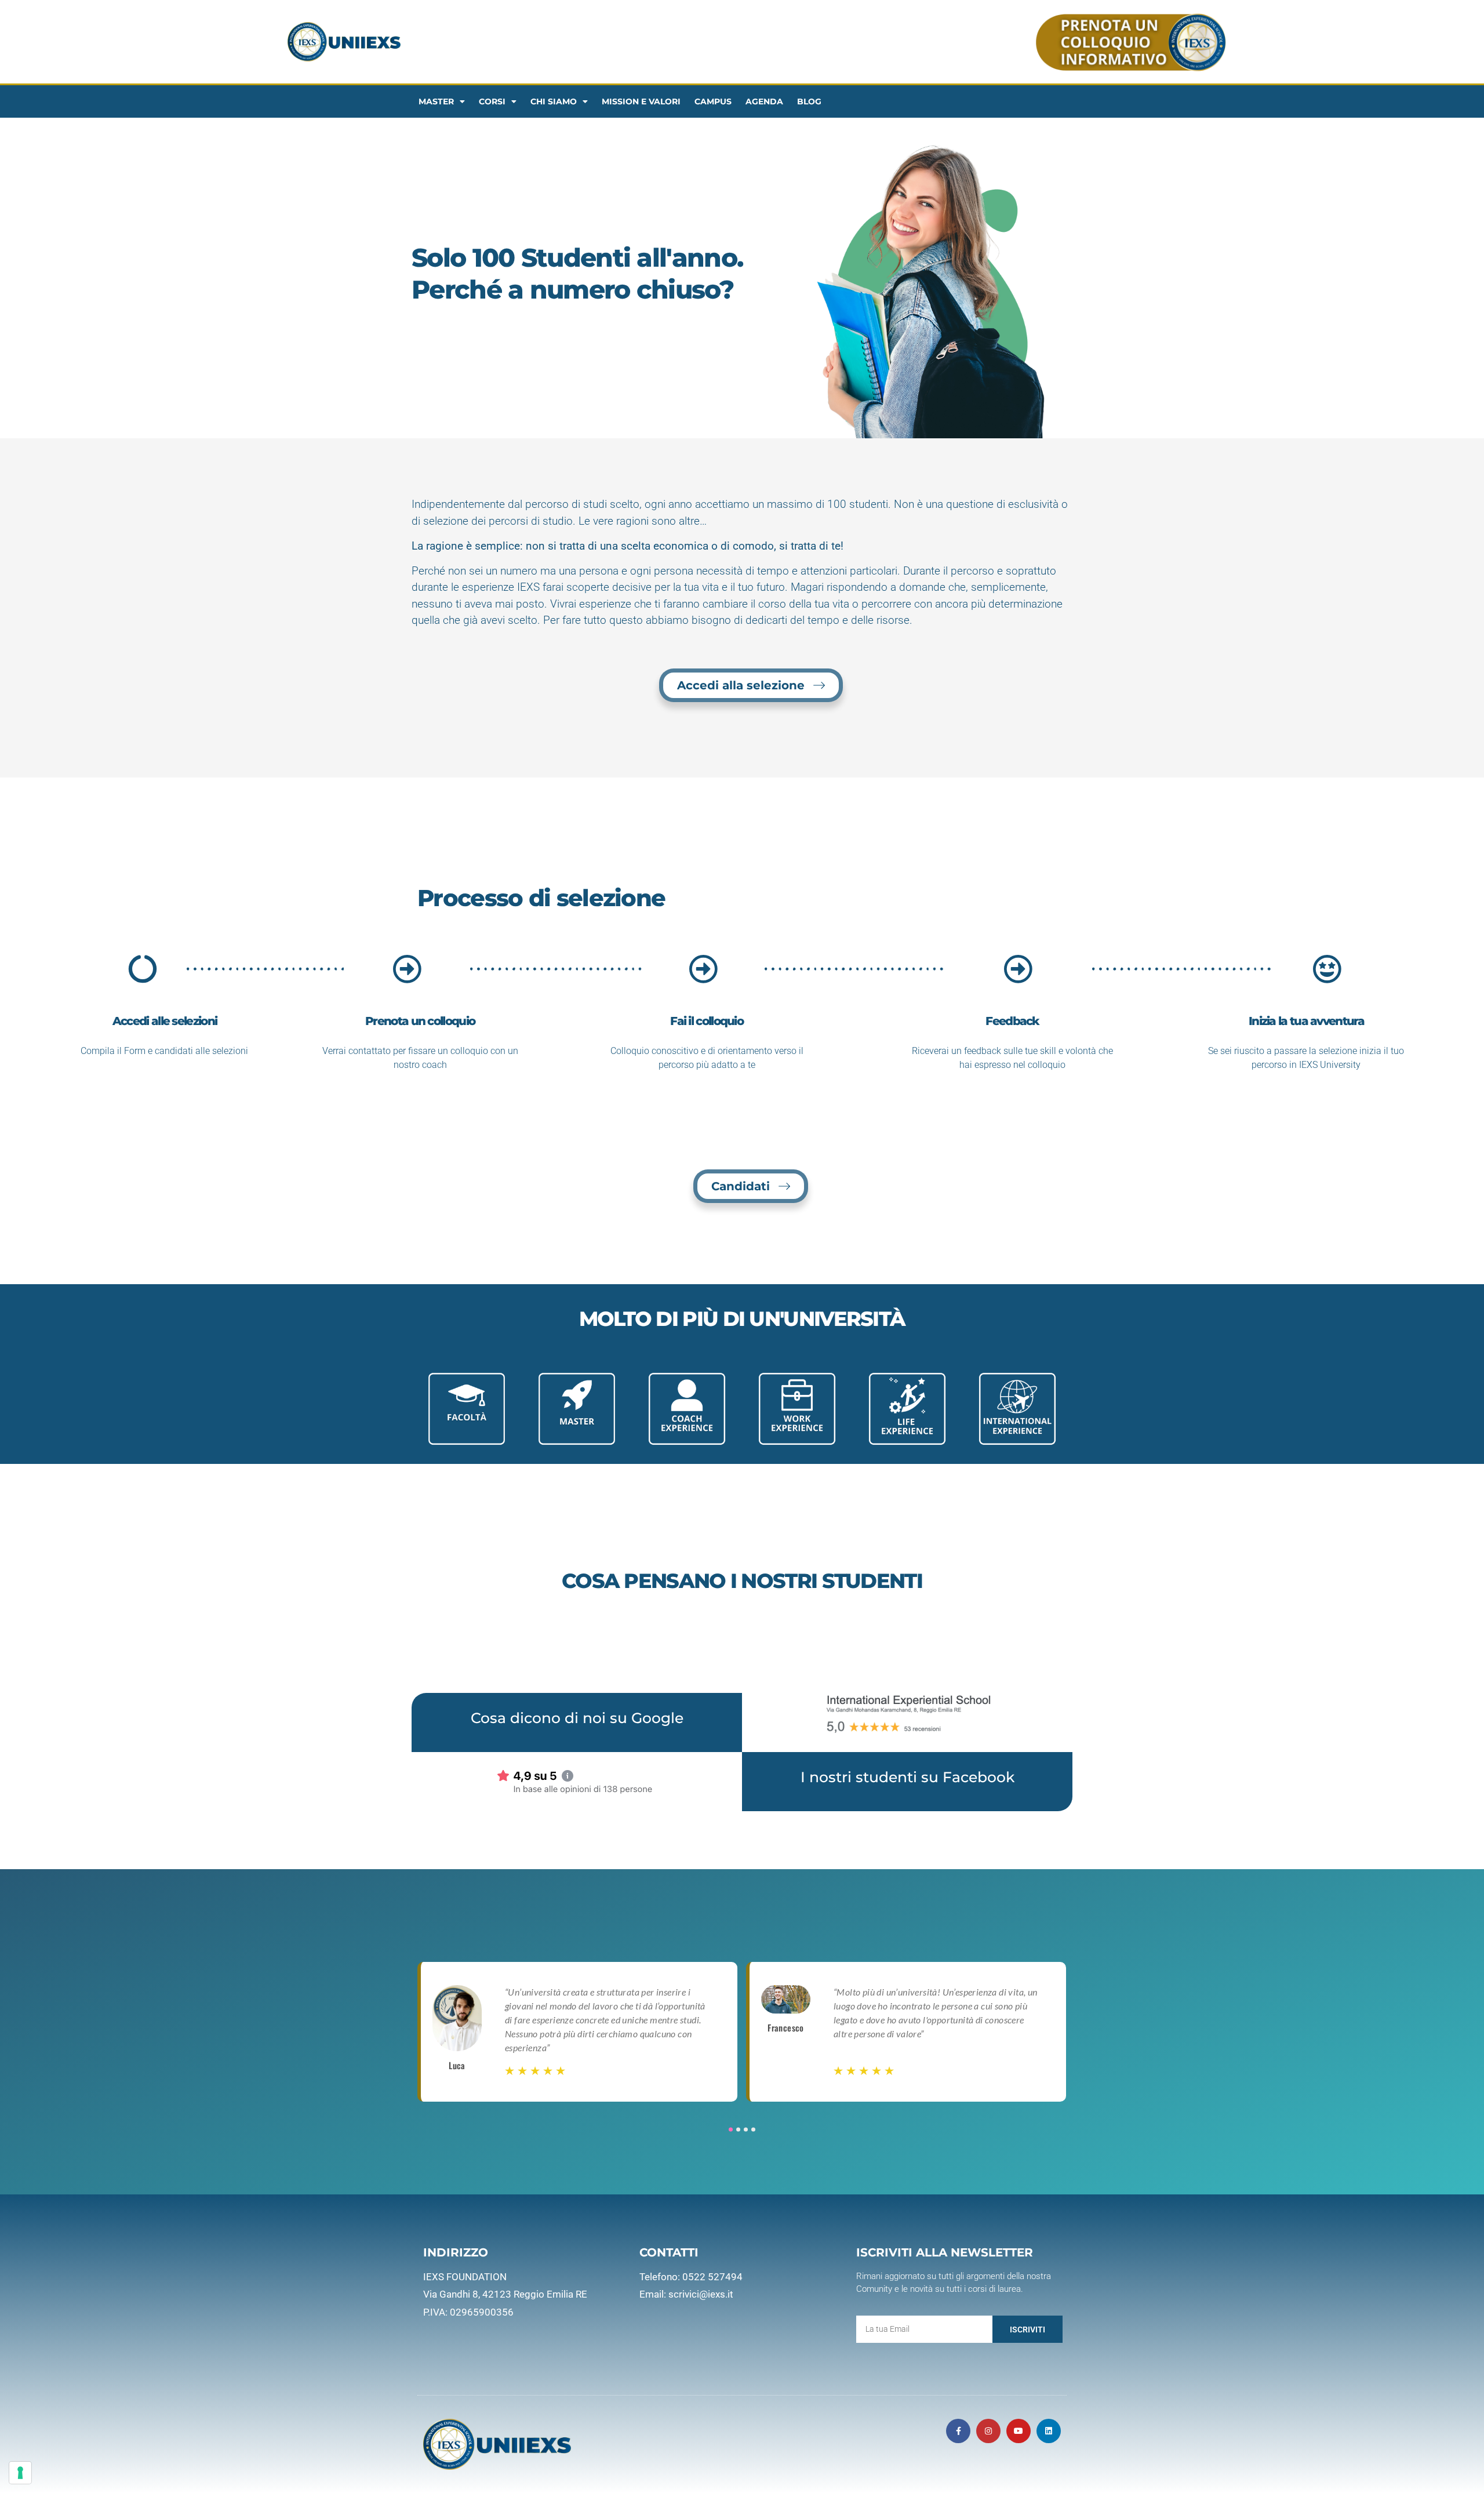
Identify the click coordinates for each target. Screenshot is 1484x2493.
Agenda (764, 101)
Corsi (492, 101)
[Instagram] (988, 2431)
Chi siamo (554, 101)
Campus (713, 101)
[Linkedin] (1049, 2431)
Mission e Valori (641, 101)
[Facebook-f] (958, 2431)
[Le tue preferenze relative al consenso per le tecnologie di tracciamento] (20, 2473)
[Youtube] (1019, 2431)
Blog (809, 101)
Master (436, 101)
